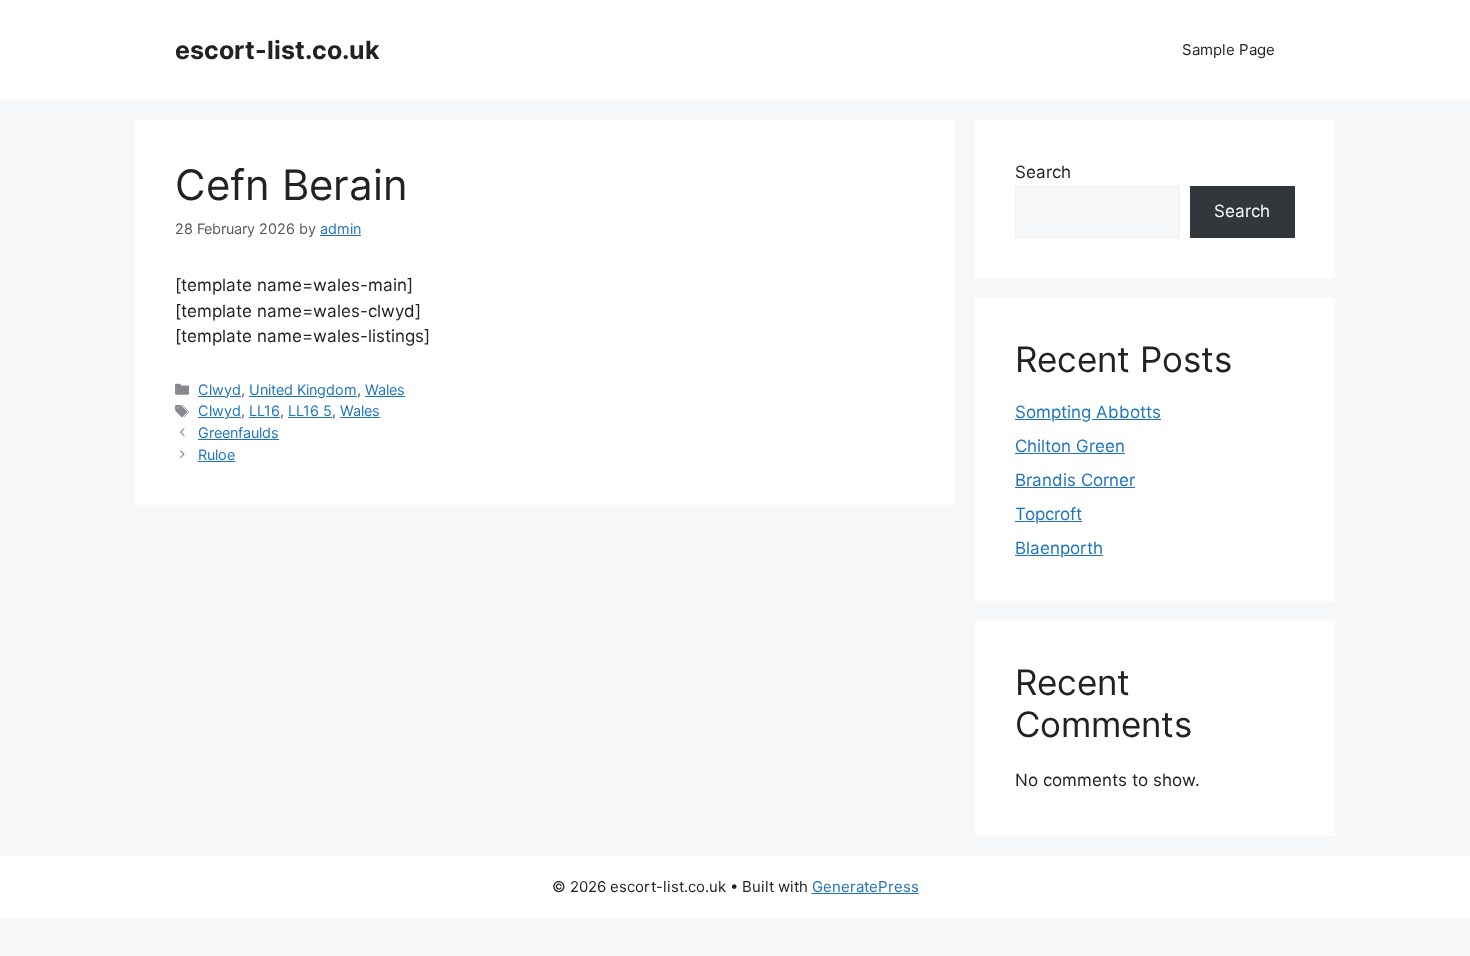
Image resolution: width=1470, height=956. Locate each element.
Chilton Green (1070, 446)
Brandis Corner (1075, 480)
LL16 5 (310, 410)
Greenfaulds (238, 432)
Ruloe (216, 454)
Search (1043, 172)
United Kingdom (303, 389)
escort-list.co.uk (277, 50)
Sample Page (1228, 49)
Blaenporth (1059, 548)
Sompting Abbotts (1088, 412)
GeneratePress (865, 886)
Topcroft (1048, 514)
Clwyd (219, 389)
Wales (385, 389)
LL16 (264, 410)
